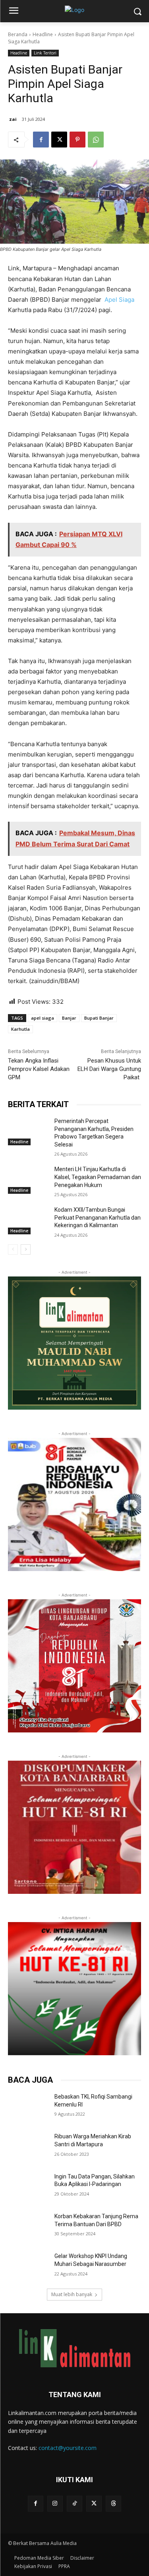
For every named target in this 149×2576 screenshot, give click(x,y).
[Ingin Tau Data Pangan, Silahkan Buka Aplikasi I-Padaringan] (28, 2187)
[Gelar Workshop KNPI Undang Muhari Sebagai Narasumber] (28, 2266)
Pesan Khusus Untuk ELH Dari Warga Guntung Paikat (109, 1069)
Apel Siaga (119, 300)
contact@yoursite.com (68, 2448)
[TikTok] (74, 2503)
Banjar (69, 1018)
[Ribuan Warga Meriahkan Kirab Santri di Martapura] (28, 2147)
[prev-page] (13, 1249)
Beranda (18, 34)
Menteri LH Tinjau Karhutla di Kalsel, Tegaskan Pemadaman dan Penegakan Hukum (98, 1177)
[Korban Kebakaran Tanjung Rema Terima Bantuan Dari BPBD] (28, 2227)
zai (13, 119)
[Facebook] (41, 140)
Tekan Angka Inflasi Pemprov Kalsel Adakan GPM (39, 1069)
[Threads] (113, 2503)
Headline (43, 34)
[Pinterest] (77, 140)
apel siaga (43, 1018)
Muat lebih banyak (72, 2294)
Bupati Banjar (99, 1018)
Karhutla (20, 1029)
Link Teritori (45, 53)
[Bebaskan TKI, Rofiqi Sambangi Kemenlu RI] (28, 2107)
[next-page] (26, 1249)
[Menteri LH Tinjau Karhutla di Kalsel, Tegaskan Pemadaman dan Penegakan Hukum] (28, 1179)
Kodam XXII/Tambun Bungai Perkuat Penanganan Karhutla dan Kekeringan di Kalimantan (98, 1217)
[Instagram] (55, 2503)
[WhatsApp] (96, 140)
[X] (59, 140)
